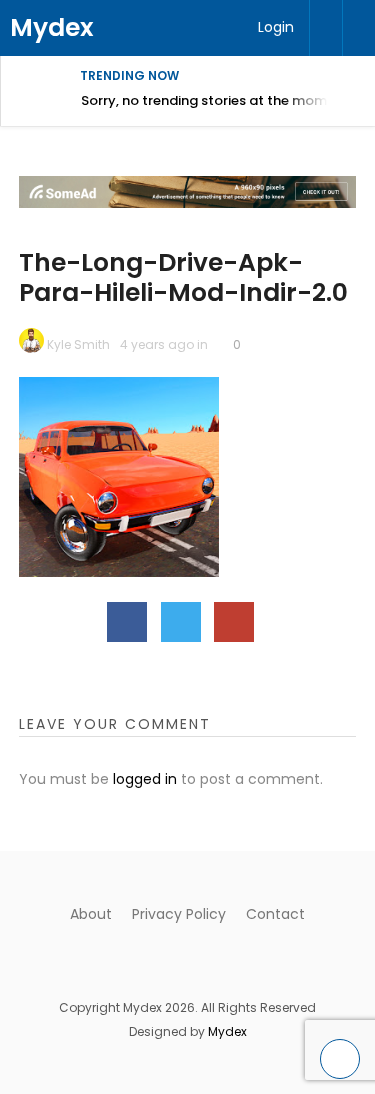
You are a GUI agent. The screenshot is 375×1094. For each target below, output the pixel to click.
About (91, 914)
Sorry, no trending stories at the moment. (216, 100)
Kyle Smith (78, 344)
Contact (275, 914)
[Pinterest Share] (234, 622)
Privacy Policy (179, 914)
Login (276, 27)
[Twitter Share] (181, 622)
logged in (145, 779)
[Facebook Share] (127, 622)
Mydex (52, 27)
